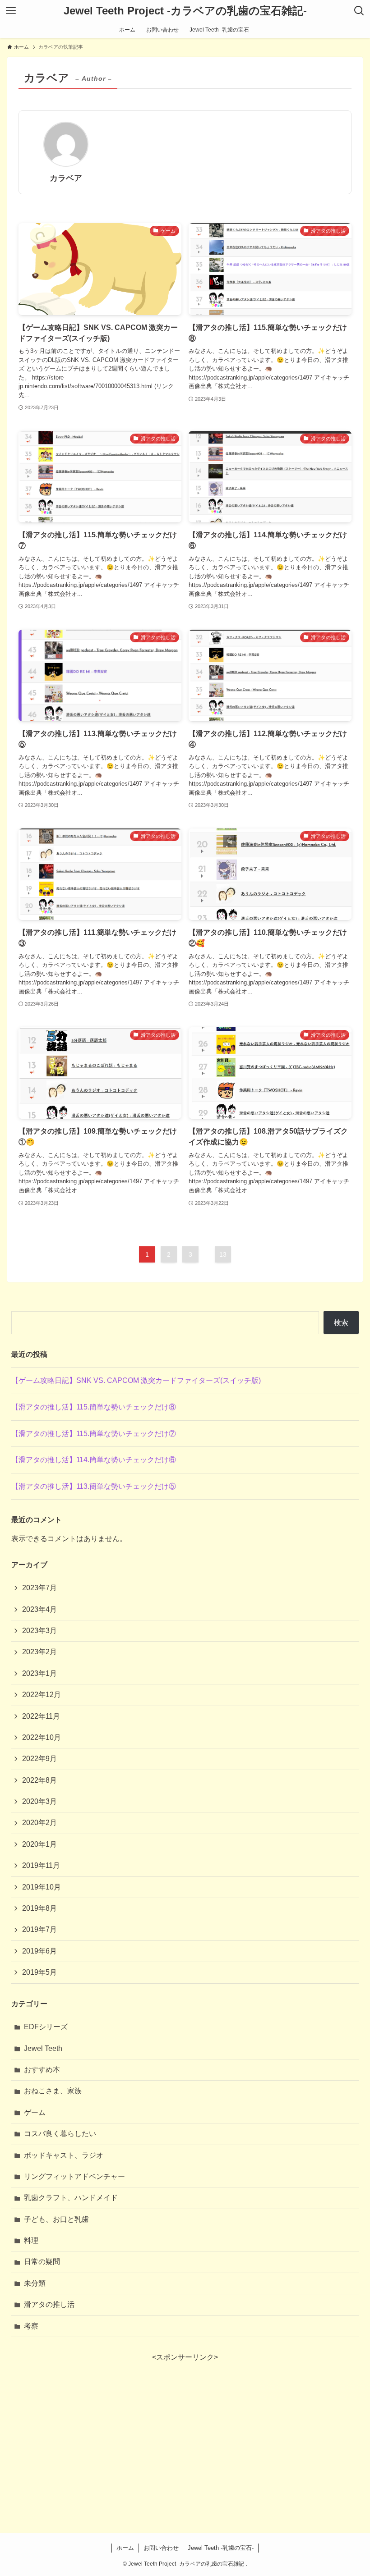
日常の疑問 (42, 2262)
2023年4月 (39, 1609)
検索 (341, 1323)
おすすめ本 (42, 2070)
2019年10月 (42, 1887)
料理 (31, 2240)
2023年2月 (39, 1652)
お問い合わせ (161, 2548)
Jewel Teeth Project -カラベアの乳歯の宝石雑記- (185, 11)
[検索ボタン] (359, 11)
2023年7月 (39, 1588)
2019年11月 (41, 1865)
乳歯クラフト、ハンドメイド (71, 2198)
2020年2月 (39, 1823)
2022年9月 (39, 1759)
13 (223, 1254)
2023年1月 (39, 1673)
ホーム (125, 2548)
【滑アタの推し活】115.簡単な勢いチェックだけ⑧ (94, 1407)
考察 (31, 2326)
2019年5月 (39, 1972)
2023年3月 (39, 1631)
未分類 (35, 2283)
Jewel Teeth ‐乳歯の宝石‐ (221, 2548)
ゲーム (35, 2112)
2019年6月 (39, 1951)
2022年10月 (42, 1737)
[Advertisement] (185, 2426)
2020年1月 (39, 1844)
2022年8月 (39, 1780)
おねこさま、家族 (53, 2091)
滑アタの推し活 (49, 2304)
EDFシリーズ (46, 2027)
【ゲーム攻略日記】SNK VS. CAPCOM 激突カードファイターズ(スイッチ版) (136, 1380)
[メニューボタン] (11, 11)
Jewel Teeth (43, 2048)
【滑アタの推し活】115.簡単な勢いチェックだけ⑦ (94, 1434)
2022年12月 (42, 1695)
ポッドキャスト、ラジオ (64, 2155)
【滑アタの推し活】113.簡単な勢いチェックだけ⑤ (94, 1486)
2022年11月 (41, 1716)
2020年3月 (39, 1801)
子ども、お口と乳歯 (56, 2219)
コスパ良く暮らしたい (60, 2134)
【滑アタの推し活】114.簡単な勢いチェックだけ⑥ (94, 1460)
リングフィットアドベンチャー (74, 2176)
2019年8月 (39, 1908)
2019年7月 (39, 1929)
